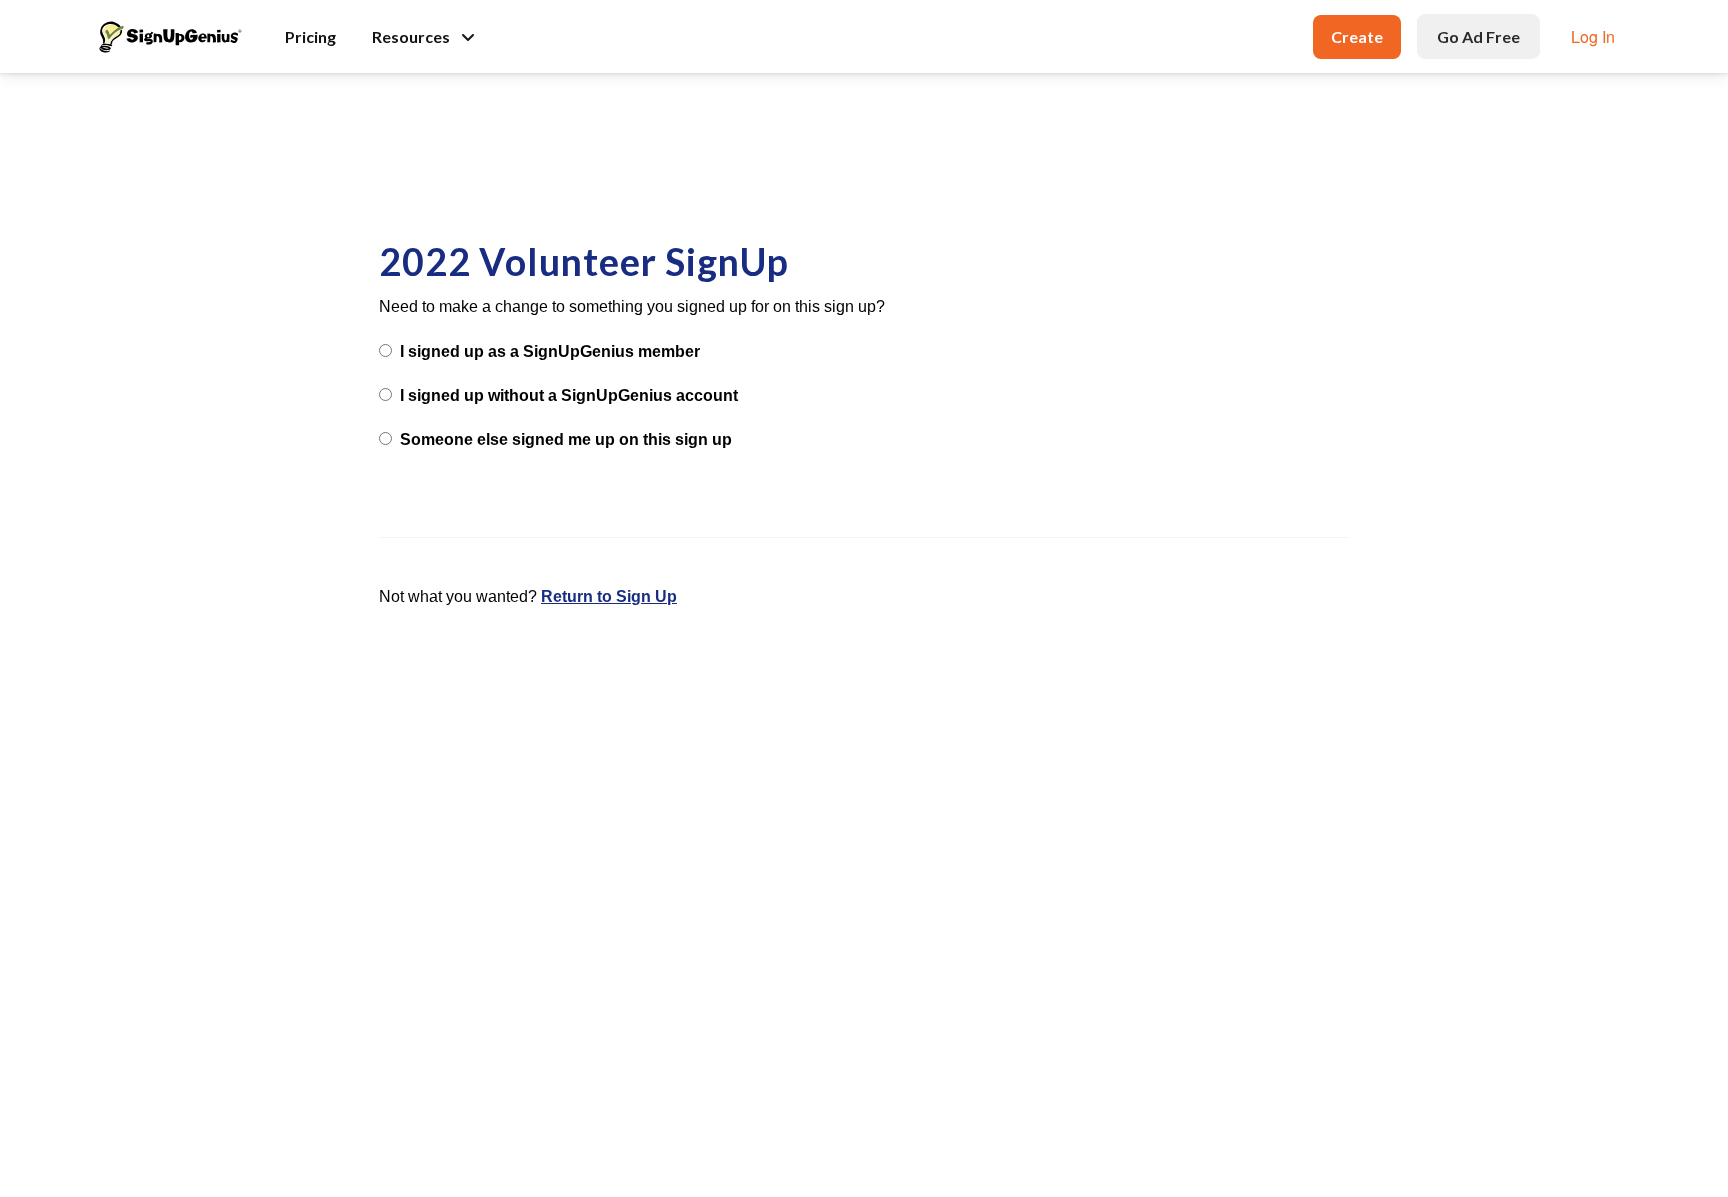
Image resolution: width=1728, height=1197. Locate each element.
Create (1357, 36)
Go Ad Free (1478, 36)
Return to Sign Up (609, 596)
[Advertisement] (864, 142)
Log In (1593, 36)
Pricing (310, 36)
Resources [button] (411, 36)
